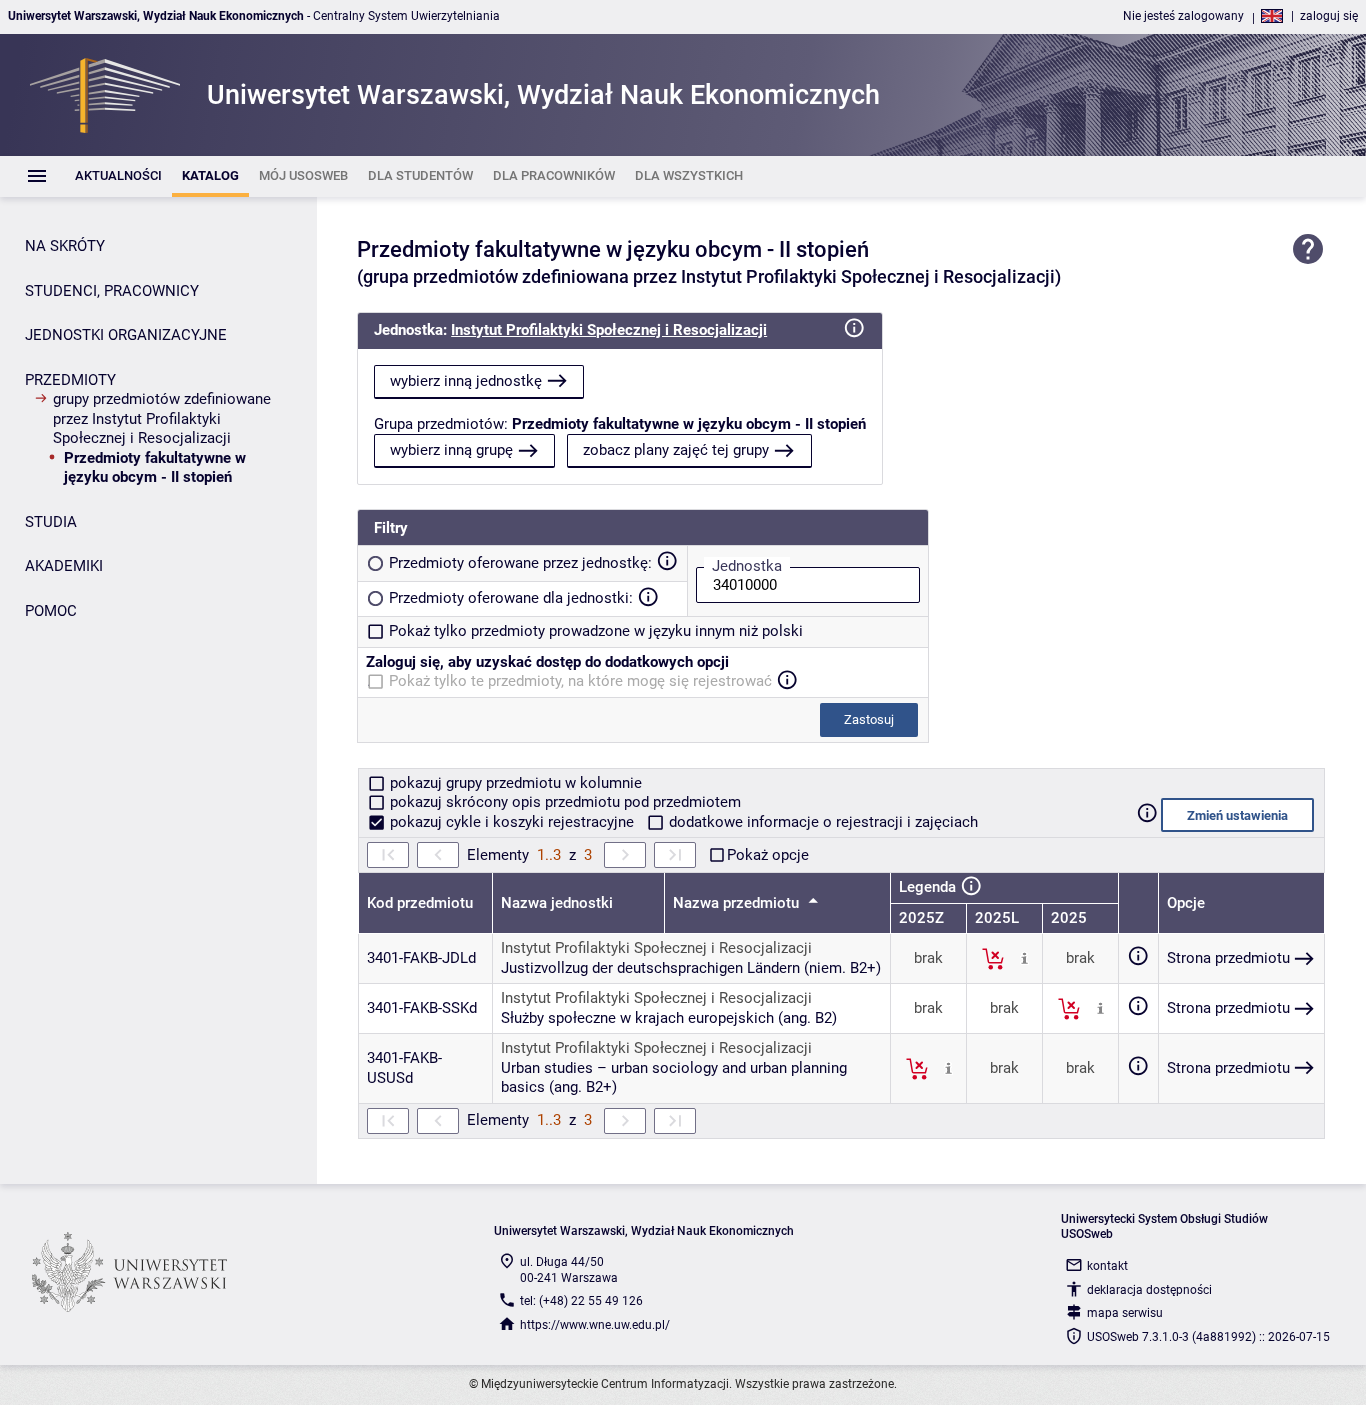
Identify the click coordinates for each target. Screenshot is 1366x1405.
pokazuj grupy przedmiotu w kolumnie (514, 783)
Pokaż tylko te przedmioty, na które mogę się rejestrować (580, 681)
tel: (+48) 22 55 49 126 (581, 1301)
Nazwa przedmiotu (738, 903)
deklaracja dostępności (1149, 1290)
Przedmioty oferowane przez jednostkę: (520, 563)
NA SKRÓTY (65, 246)
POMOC (51, 611)
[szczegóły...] (1024, 958)
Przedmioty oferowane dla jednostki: (511, 598)
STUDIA (51, 522)
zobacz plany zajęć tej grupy (676, 450)
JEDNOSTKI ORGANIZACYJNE (126, 335)
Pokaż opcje (768, 855)
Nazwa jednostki (557, 903)
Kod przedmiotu (420, 903)
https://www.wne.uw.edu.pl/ (595, 1325)
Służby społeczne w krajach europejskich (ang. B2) (669, 1018)
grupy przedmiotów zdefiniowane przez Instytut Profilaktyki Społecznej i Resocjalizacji (162, 418)
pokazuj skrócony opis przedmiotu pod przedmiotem (563, 802)
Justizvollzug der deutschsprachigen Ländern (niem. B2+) (691, 968)
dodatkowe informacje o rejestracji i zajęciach (821, 822)
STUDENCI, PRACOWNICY (112, 291)
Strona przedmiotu (1228, 958)
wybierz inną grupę (451, 450)
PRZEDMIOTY (70, 380)
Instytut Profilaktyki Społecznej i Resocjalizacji (609, 330)
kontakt (1107, 1266)
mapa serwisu (1125, 1313)
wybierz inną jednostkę (466, 381)
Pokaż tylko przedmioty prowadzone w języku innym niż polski (596, 631)
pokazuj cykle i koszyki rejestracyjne (512, 822)
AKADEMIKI (64, 566)
